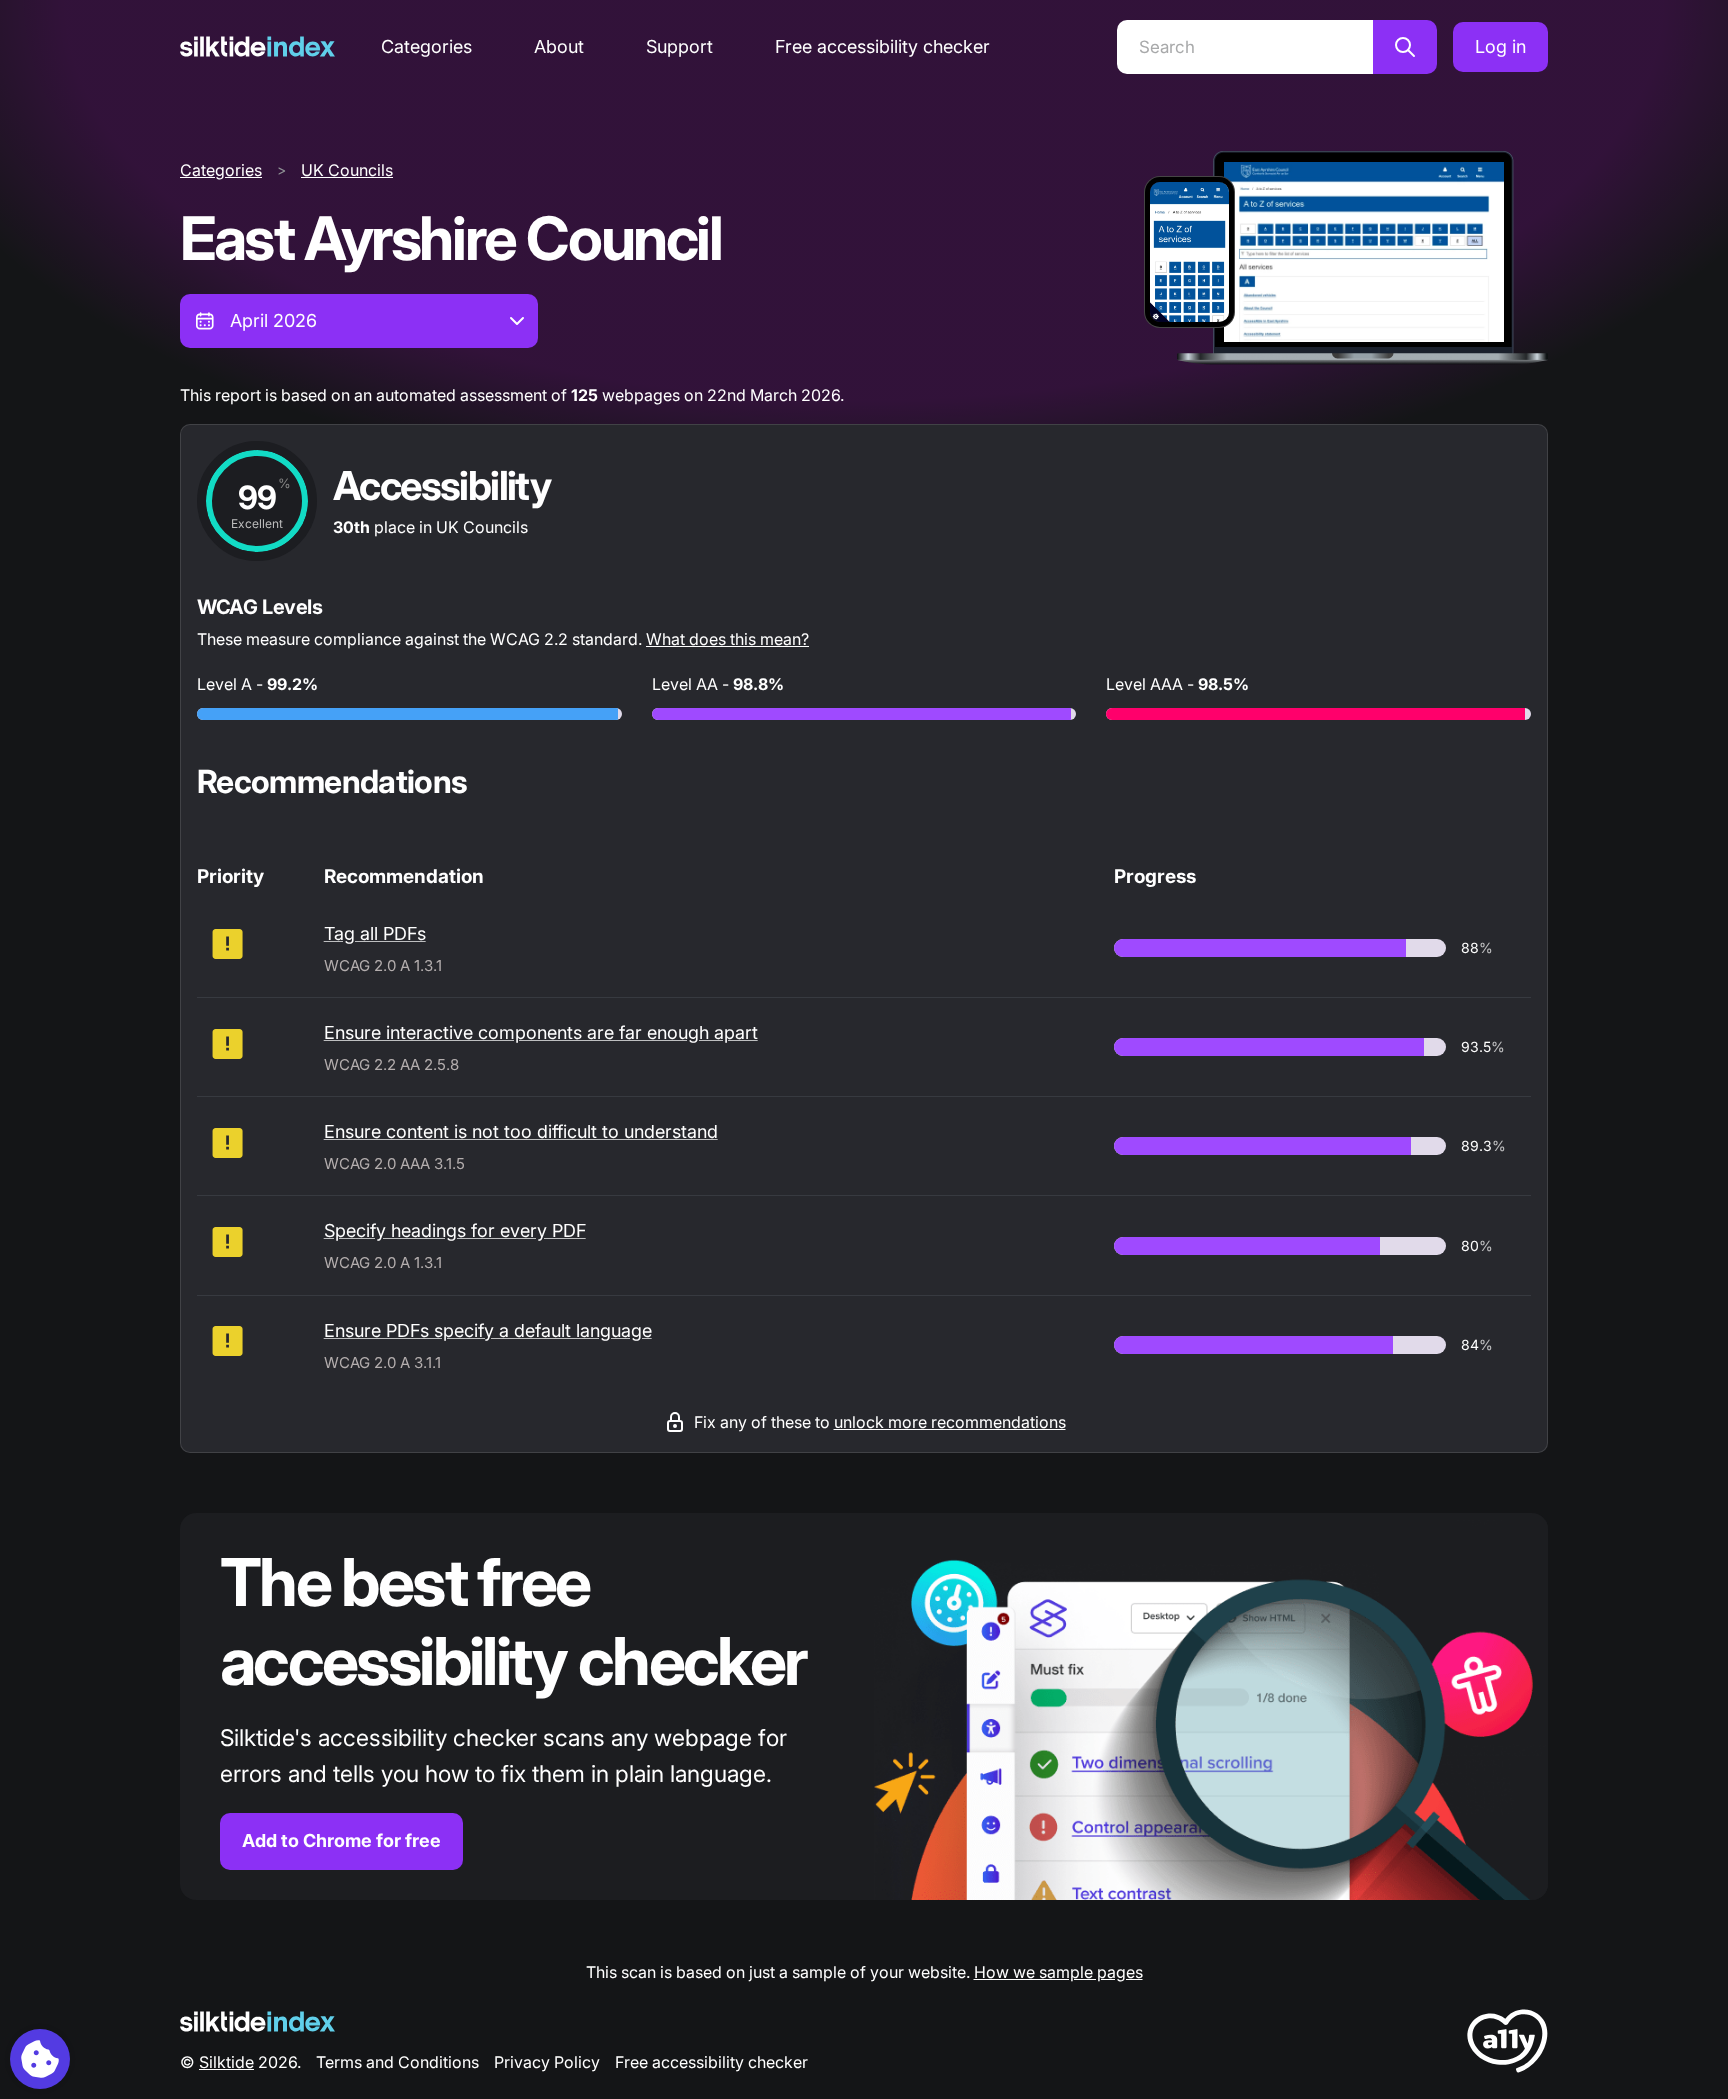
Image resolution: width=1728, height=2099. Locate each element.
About (559, 46)
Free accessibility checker (882, 46)
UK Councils (347, 170)
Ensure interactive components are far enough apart (541, 1032)
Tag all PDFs (375, 933)
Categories (426, 46)
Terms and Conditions (397, 2062)
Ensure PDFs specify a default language (488, 1330)
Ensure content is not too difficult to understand (521, 1131)
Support (679, 46)
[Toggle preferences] (40, 2059)
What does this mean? (727, 639)
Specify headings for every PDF (455, 1230)
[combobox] (359, 321)
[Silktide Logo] (257, 2021)
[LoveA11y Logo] (1507, 2044)
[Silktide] (257, 46)
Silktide (226, 2062)
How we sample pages (1058, 1972)
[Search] (1405, 47)
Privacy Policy (547, 2062)
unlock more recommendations (950, 1422)
